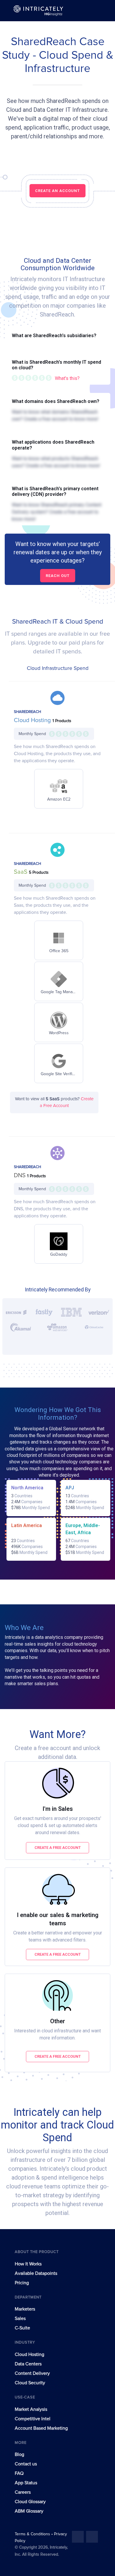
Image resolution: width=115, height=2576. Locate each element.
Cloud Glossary (30, 2502)
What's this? (67, 378)
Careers (23, 2492)
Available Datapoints (36, 2273)
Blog (19, 2454)
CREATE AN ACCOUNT (57, 191)
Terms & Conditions (33, 2534)
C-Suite (22, 2328)
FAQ (19, 2473)
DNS (20, 1175)
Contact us (26, 2464)
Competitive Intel (33, 2419)
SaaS (21, 872)
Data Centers (28, 2364)
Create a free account (58, 1848)
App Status (26, 2483)
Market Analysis (31, 2409)
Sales (20, 2318)
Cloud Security (30, 2383)
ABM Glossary (29, 2511)
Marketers (25, 2309)
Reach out (58, 576)
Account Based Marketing (41, 2428)
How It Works (28, 2264)
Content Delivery (32, 2373)
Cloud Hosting (33, 720)
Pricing (22, 2283)
